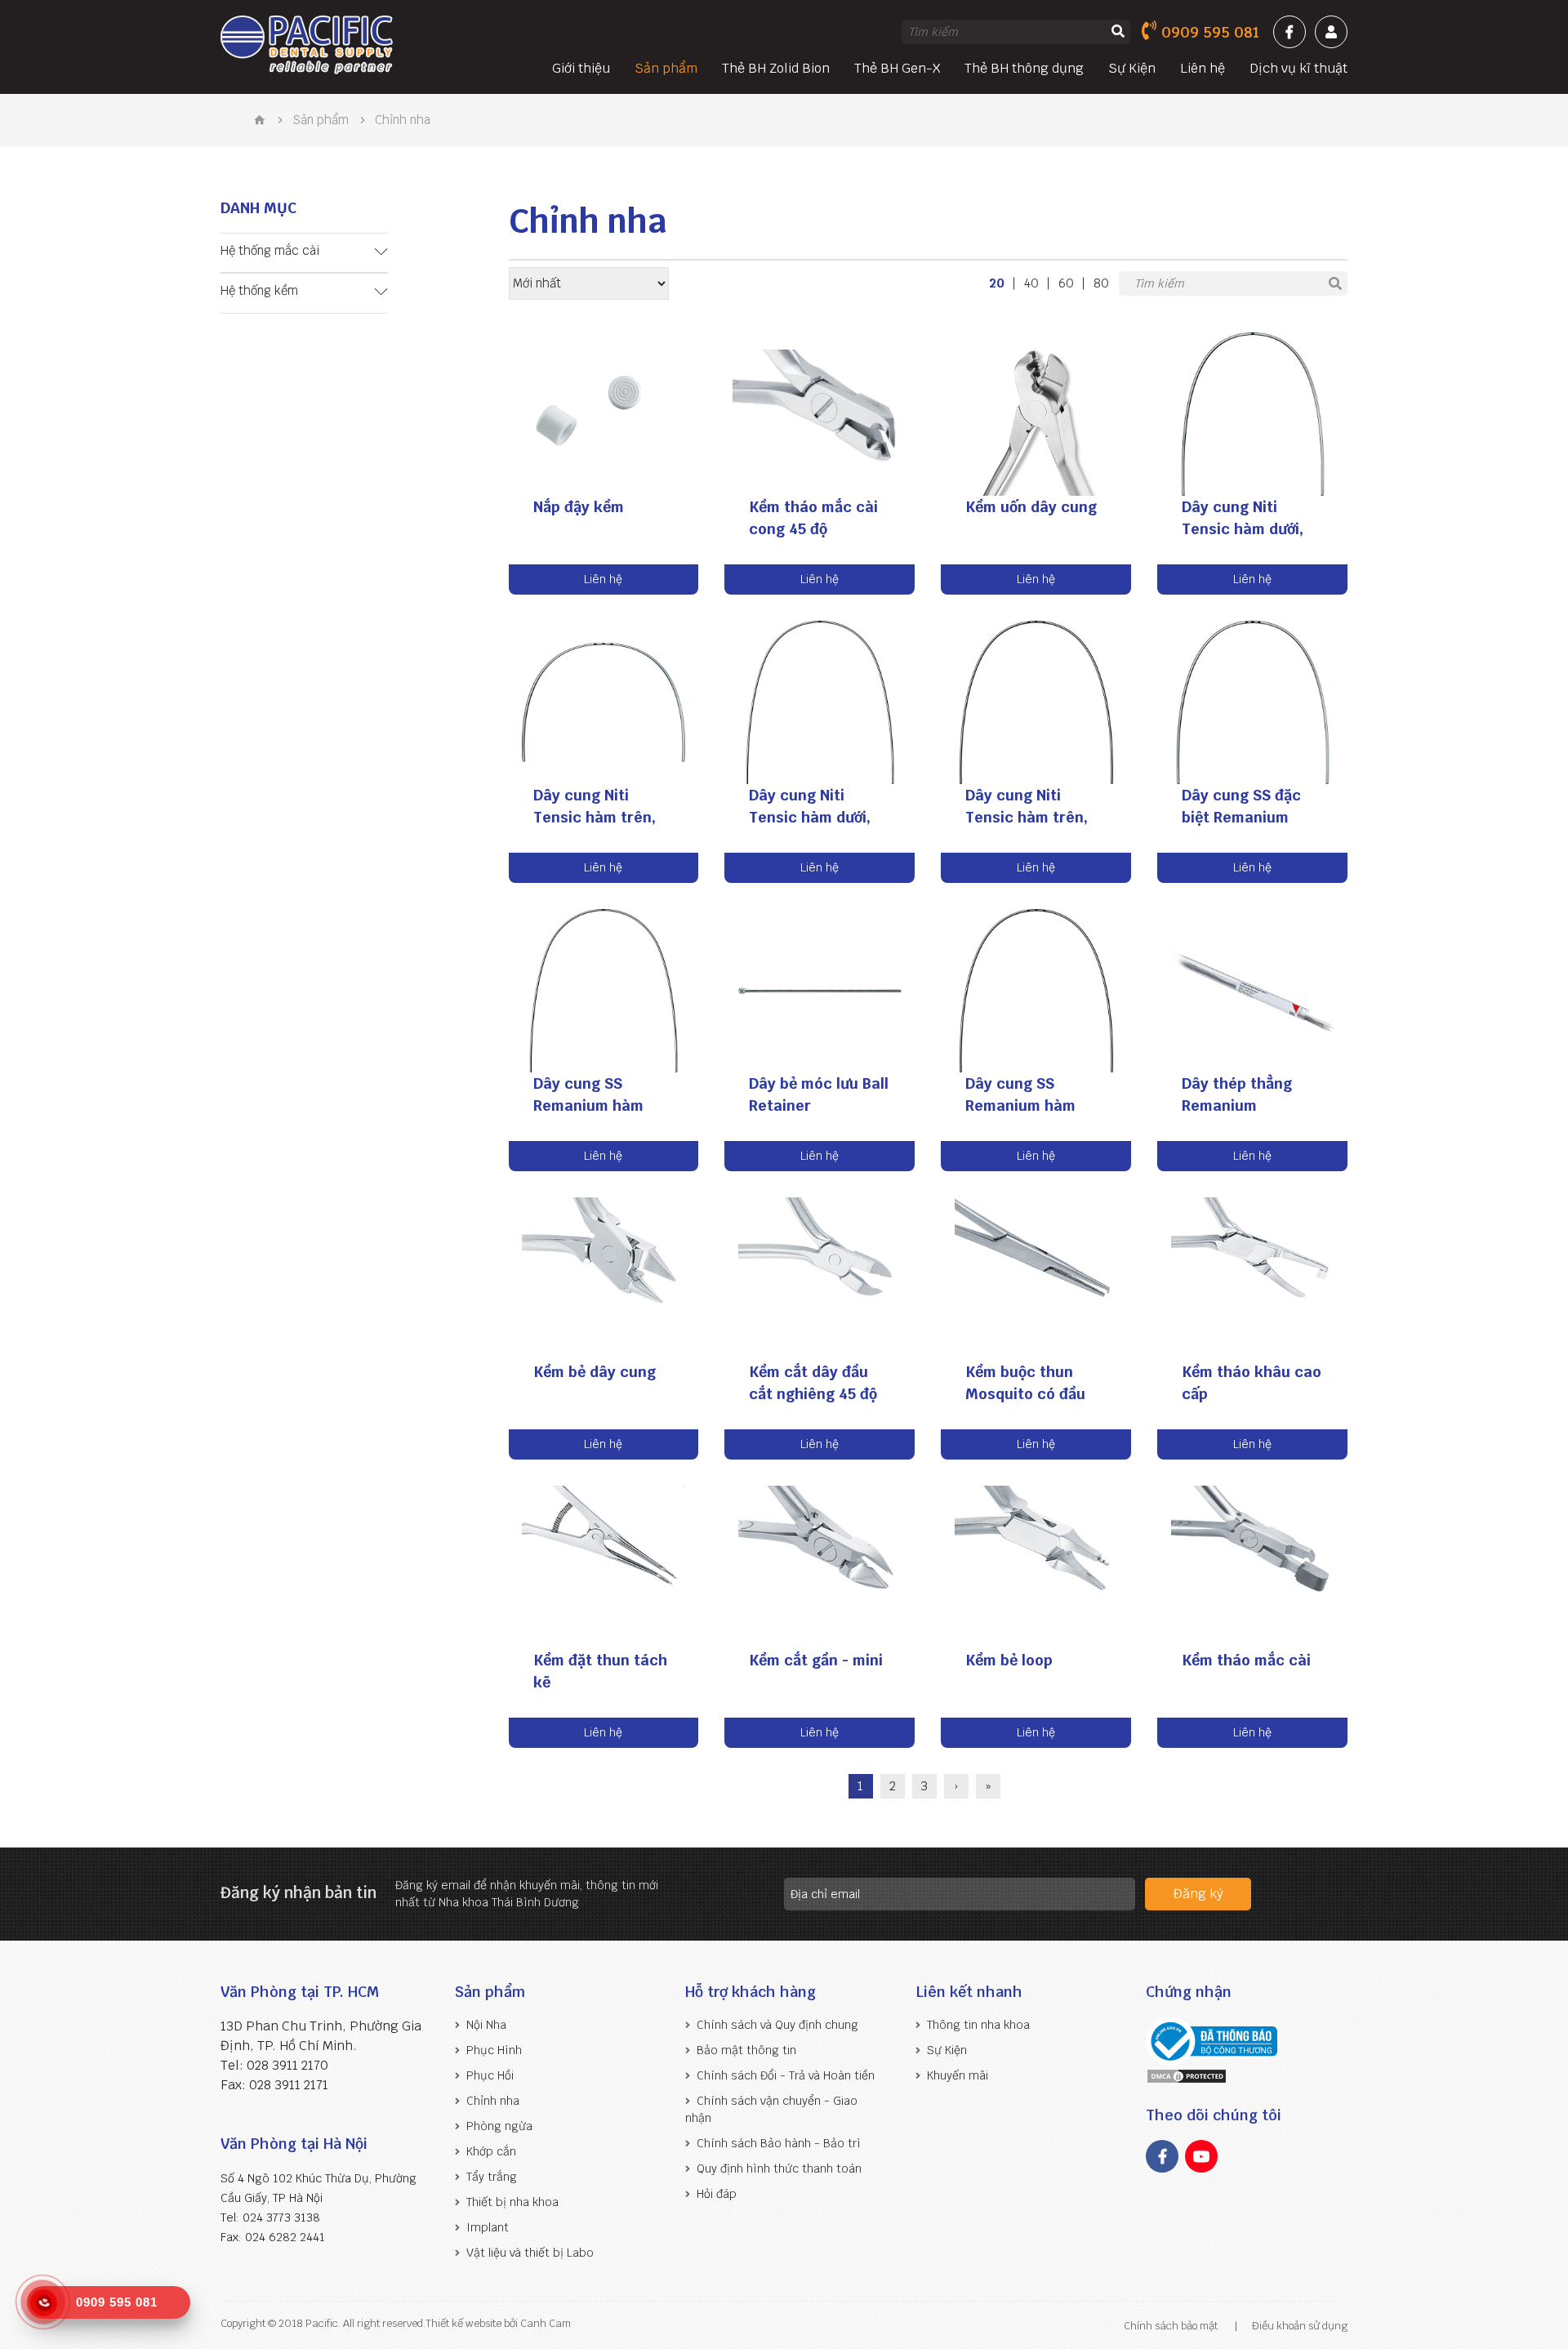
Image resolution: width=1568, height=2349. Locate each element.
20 (997, 283)
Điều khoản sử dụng (1300, 2326)
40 (1031, 283)
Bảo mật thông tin (746, 2050)
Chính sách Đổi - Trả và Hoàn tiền (786, 2075)
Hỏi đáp (717, 2194)
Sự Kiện (1132, 68)
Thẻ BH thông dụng (1024, 68)
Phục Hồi (490, 2075)
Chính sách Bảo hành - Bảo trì (779, 2143)
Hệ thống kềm (259, 290)
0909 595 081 (1210, 32)
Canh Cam (544, 2323)
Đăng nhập (1331, 32)
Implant (488, 2227)
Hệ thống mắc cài (270, 250)
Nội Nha (486, 2025)
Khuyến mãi (958, 2075)
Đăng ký (1198, 1894)
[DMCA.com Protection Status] (1187, 2076)
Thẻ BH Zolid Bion (776, 68)
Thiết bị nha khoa (512, 2202)
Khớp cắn (491, 2151)
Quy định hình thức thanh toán (779, 2168)
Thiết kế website (463, 2323)
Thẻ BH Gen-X (897, 68)
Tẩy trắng (492, 2177)
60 (1066, 283)
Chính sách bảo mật (1171, 2326)
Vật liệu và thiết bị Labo (530, 2253)
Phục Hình (494, 2050)
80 (1101, 283)
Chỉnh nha (493, 2101)
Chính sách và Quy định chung (777, 2025)
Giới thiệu (581, 68)
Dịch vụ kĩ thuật (1298, 68)
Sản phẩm (666, 68)
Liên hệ (1203, 68)
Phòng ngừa (499, 2126)
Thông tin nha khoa (978, 2025)
